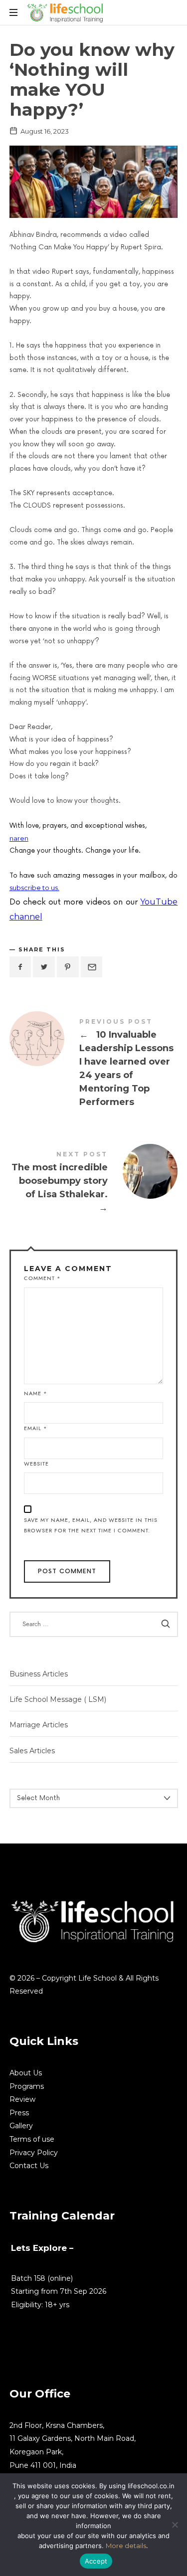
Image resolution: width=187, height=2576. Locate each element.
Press (19, 2113)
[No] (175, 2525)
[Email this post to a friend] (92, 967)
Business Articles (39, 1674)
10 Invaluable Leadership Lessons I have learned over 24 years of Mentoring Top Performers (94, 1065)
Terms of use (32, 2139)
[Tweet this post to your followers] (44, 967)
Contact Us (29, 2166)
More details (126, 2546)
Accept (96, 2561)
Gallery (21, 2126)
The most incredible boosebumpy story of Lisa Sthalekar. (94, 1184)
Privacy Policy (34, 2153)
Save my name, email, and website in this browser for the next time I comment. (91, 1525)
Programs (27, 2086)
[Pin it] (68, 967)
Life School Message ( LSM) (58, 1699)
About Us (26, 2073)
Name (36, 1393)
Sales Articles (32, 1751)
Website (36, 1464)
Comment (42, 1278)
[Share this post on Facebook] (20, 967)
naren (19, 838)
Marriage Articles (39, 1725)
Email (36, 1428)
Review (22, 2099)
